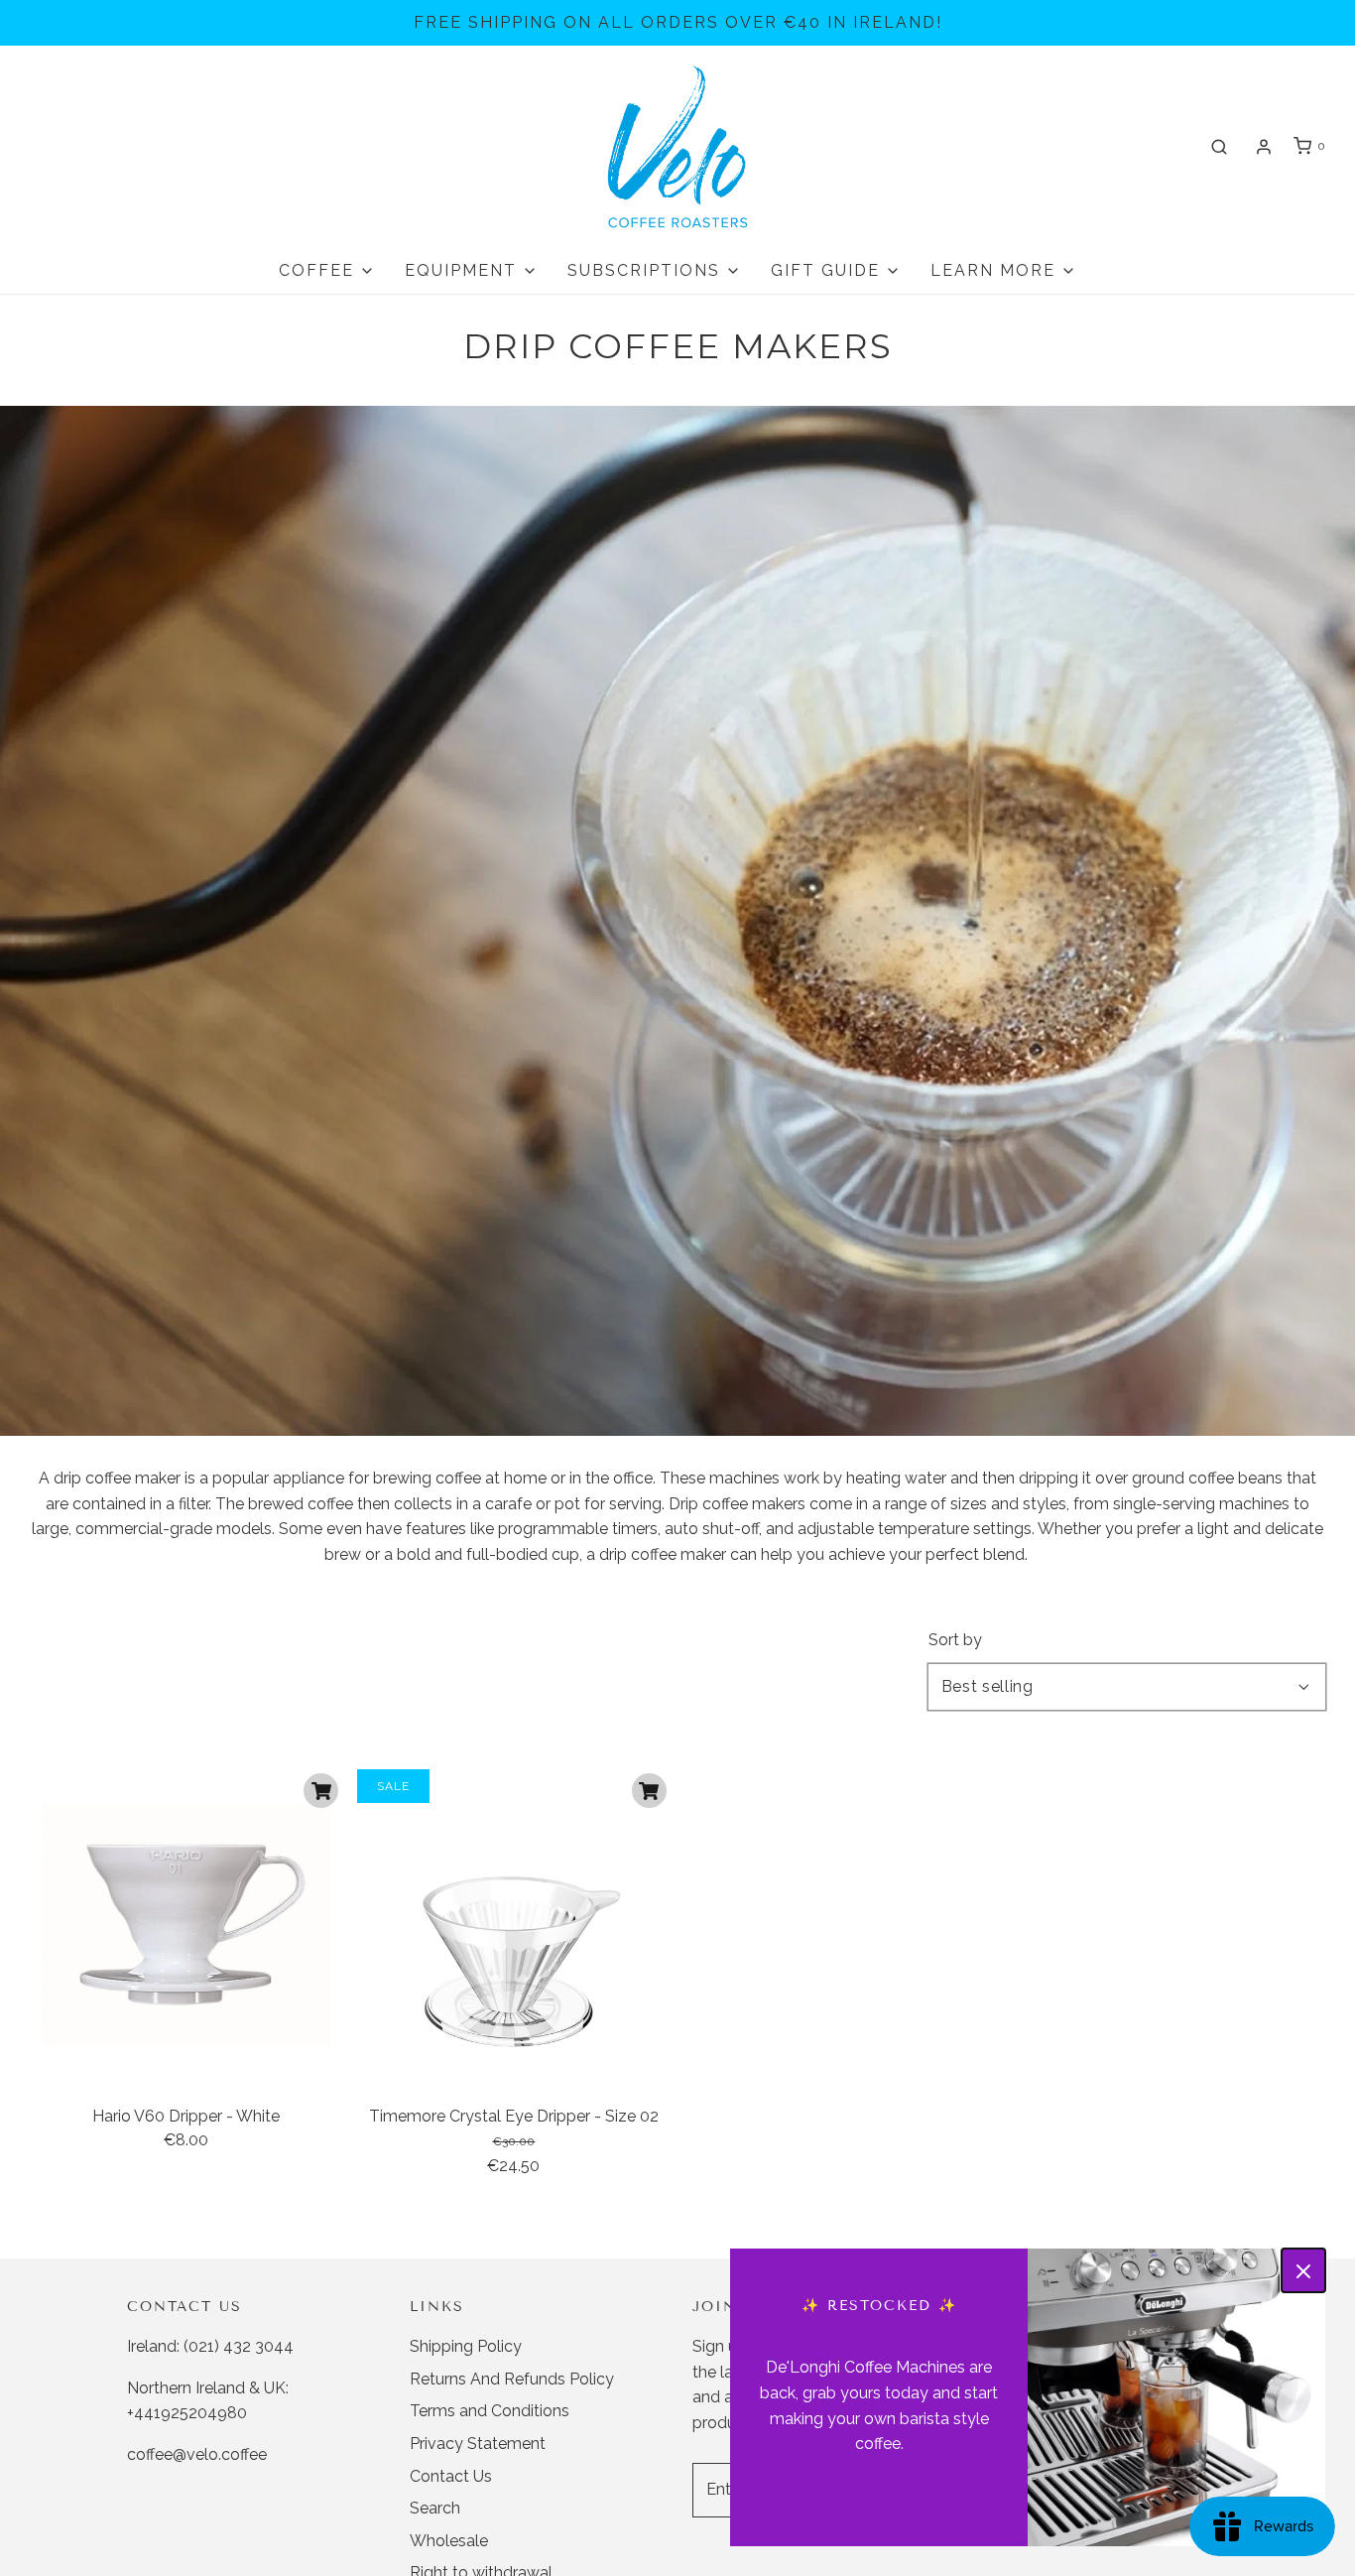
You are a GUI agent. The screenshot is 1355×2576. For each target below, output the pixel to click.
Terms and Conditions (490, 2411)
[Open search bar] (1219, 146)
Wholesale (449, 2541)
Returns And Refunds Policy (512, 2379)
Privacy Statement (478, 2444)
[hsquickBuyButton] (321, 1791)
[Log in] (1264, 147)
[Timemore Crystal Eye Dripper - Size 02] (513, 1926)
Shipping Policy (466, 2346)
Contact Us (451, 2476)
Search (435, 2508)
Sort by (955, 1640)
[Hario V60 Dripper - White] (186, 1926)
